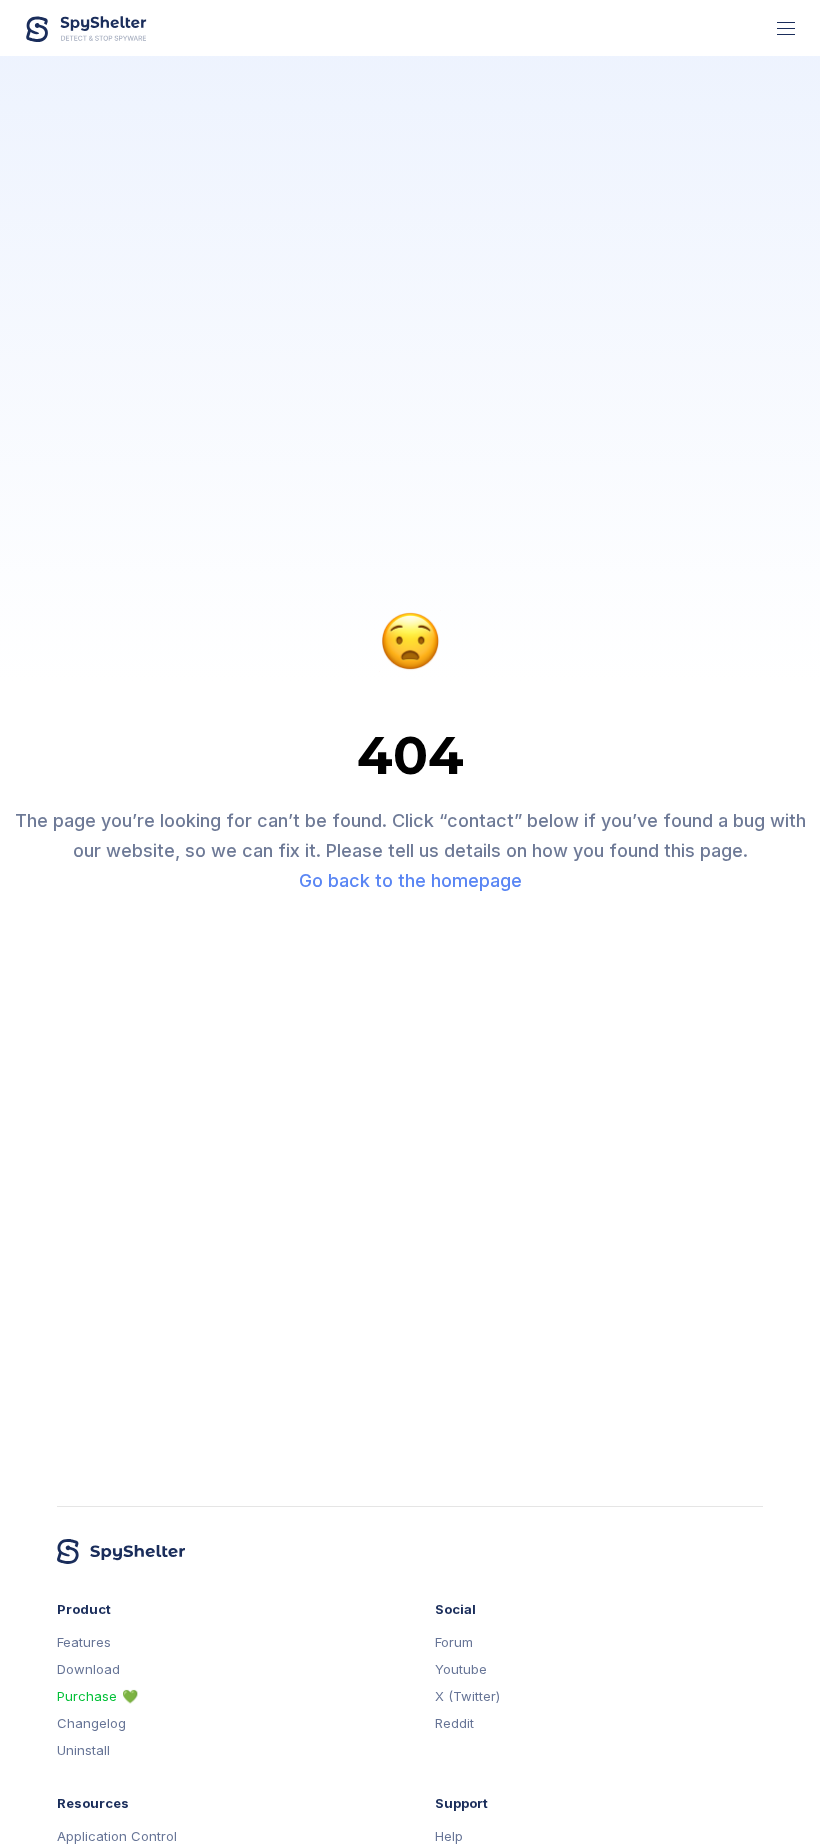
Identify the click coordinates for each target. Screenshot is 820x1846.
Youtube (461, 1669)
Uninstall (83, 1750)
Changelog (91, 1723)
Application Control (117, 1836)
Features (84, 1642)
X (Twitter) (467, 1696)
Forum (454, 1642)
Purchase (87, 1696)
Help (449, 1836)
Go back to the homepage (410, 880)
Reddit (454, 1723)
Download (88, 1669)
